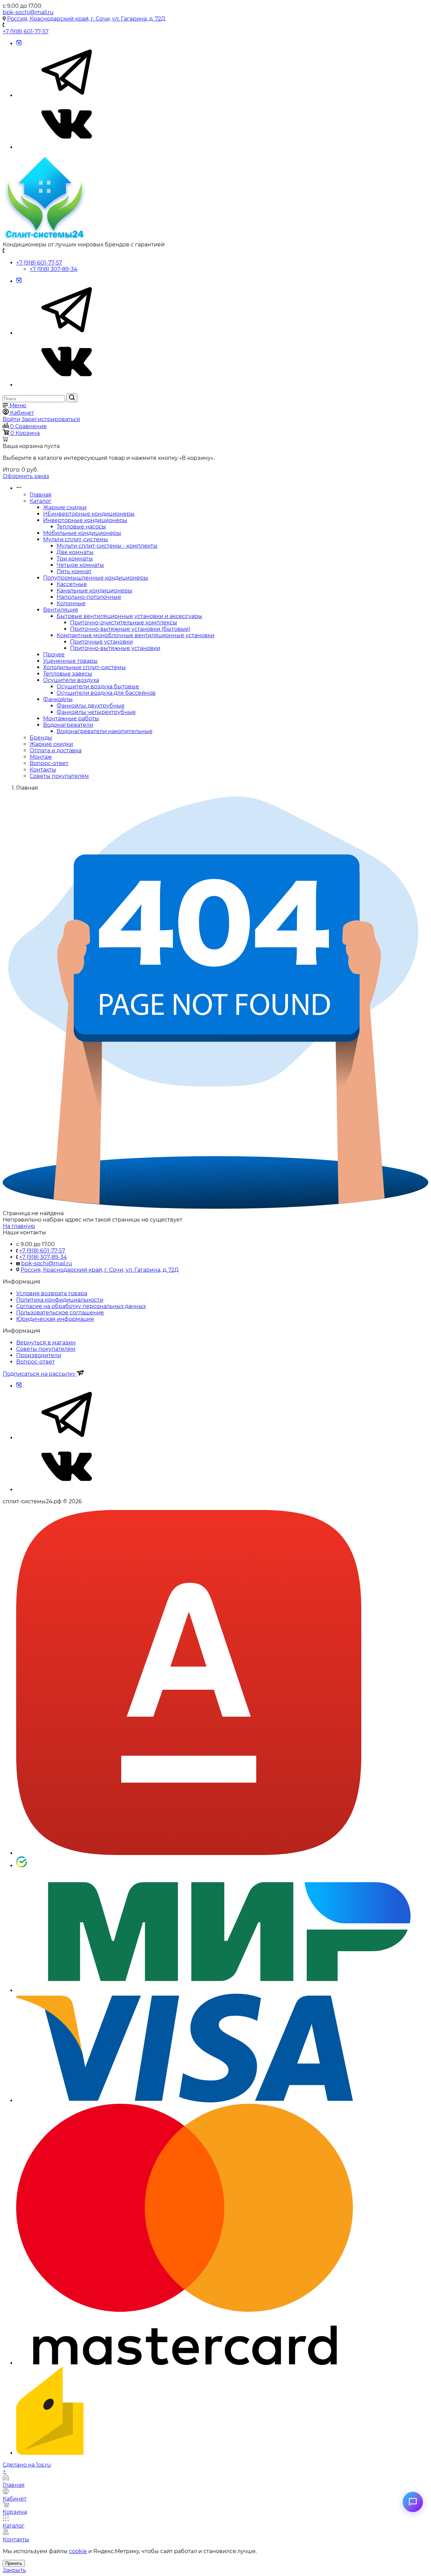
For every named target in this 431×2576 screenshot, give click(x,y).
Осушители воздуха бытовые (98, 686)
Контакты (43, 770)
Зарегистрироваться (51, 419)
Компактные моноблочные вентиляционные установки (136, 635)
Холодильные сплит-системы (85, 667)
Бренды (41, 738)
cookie (78, 2551)
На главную (19, 1226)
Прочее (54, 655)
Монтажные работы (71, 718)
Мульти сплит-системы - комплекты (107, 546)
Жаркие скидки (65, 507)
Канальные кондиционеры (94, 591)
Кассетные (72, 584)
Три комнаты (75, 559)
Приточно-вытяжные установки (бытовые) (130, 629)
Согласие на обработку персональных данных (81, 1306)
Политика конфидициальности (60, 1300)
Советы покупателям (59, 776)
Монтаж (41, 757)
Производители (39, 1355)
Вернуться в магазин (46, 1343)
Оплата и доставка (56, 750)
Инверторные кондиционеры (85, 520)
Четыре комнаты (80, 565)
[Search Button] (72, 398)
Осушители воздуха (71, 680)
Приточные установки (102, 642)
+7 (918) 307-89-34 (54, 269)
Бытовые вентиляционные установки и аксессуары (129, 616)
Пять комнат (74, 571)
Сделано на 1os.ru (27, 2465)
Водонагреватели (68, 725)
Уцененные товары (70, 661)
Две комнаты (75, 552)
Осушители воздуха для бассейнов (106, 693)
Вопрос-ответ (49, 763)
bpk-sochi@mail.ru (28, 12)
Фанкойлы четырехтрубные (96, 712)
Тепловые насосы (81, 527)
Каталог (41, 501)
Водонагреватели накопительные (105, 731)
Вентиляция (61, 610)
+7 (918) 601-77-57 (26, 31)
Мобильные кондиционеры (82, 533)
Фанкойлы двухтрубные (91, 706)
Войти (11, 419)
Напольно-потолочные (89, 597)
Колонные (71, 603)
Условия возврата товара (52, 1293)
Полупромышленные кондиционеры (96, 578)
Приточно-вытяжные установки (115, 648)
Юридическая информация (55, 1319)
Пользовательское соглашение (60, 1313)
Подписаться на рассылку (40, 1374)
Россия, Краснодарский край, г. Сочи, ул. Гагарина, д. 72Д (86, 19)
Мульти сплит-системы (76, 539)
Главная (41, 495)
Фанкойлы (58, 699)
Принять (14, 2563)
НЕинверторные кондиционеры (89, 514)
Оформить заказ (26, 476)
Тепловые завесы (68, 674)
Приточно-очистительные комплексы (124, 623)
